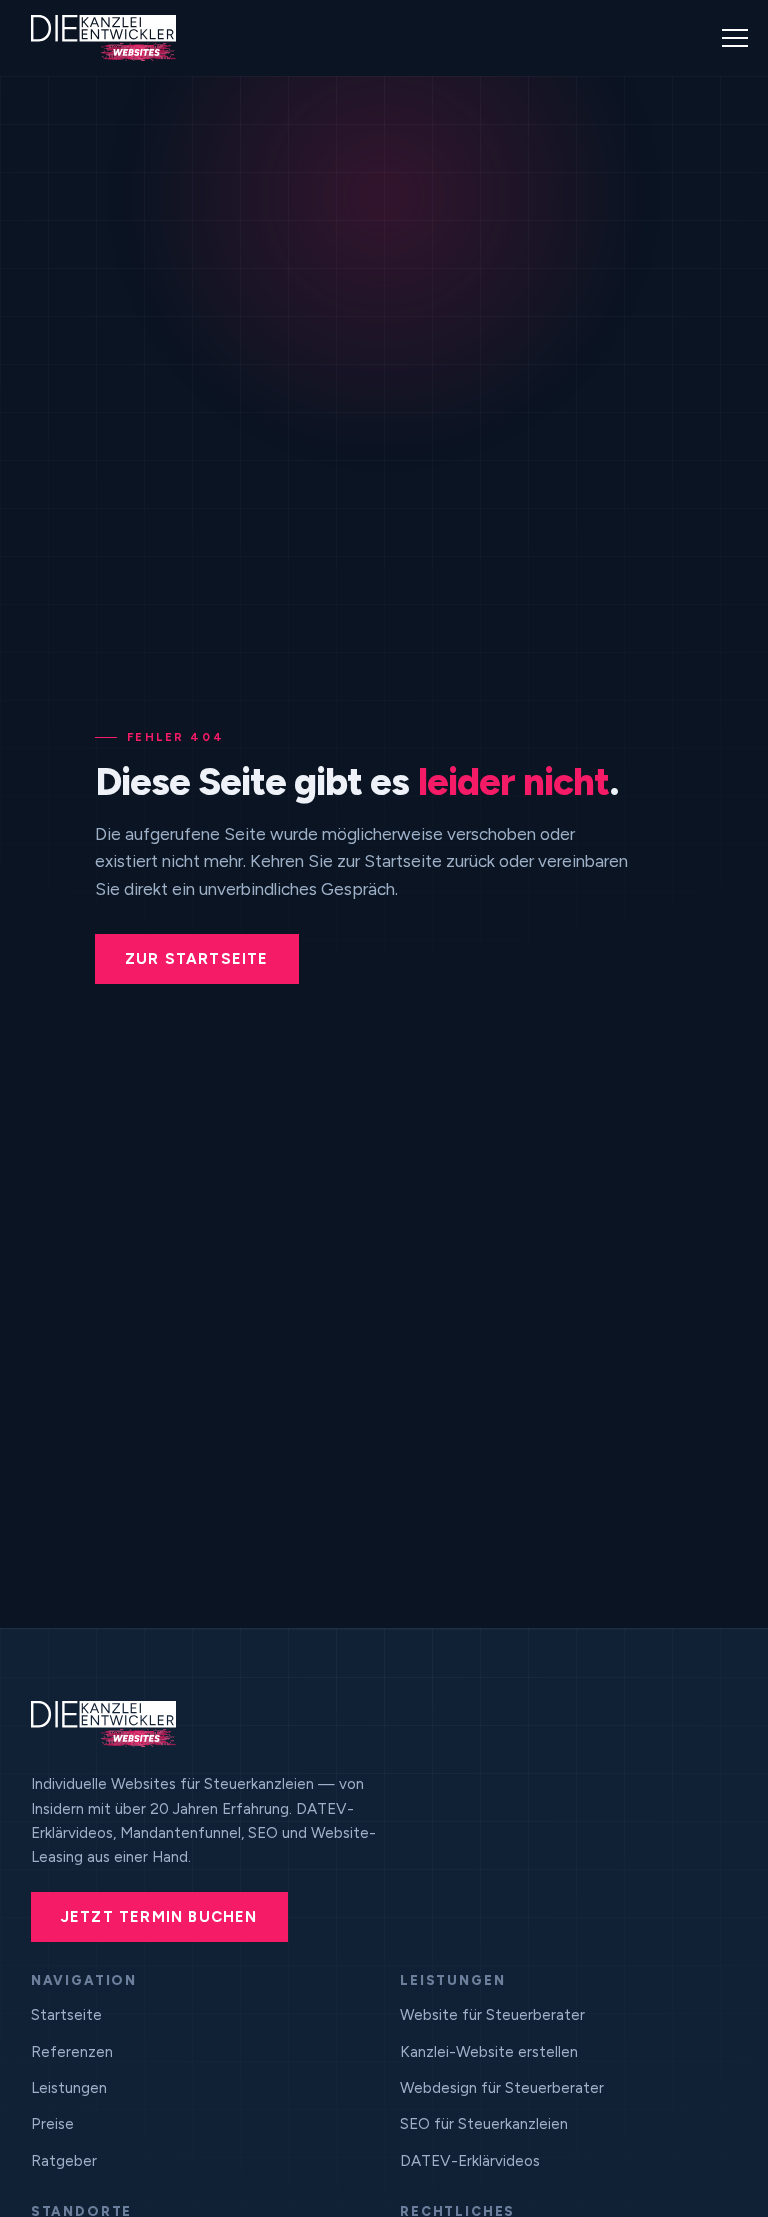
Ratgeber (64, 2161)
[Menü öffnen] (735, 38)
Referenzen (72, 2052)
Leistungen (69, 2088)
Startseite (66, 2015)
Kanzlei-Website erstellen (489, 2052)
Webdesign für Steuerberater (502, 2088)
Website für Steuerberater (492, 2015)
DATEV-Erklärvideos (470, 2161)
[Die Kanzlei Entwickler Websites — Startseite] (103, 38)
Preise (52, 2124)
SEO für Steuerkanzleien (484, 2124)
